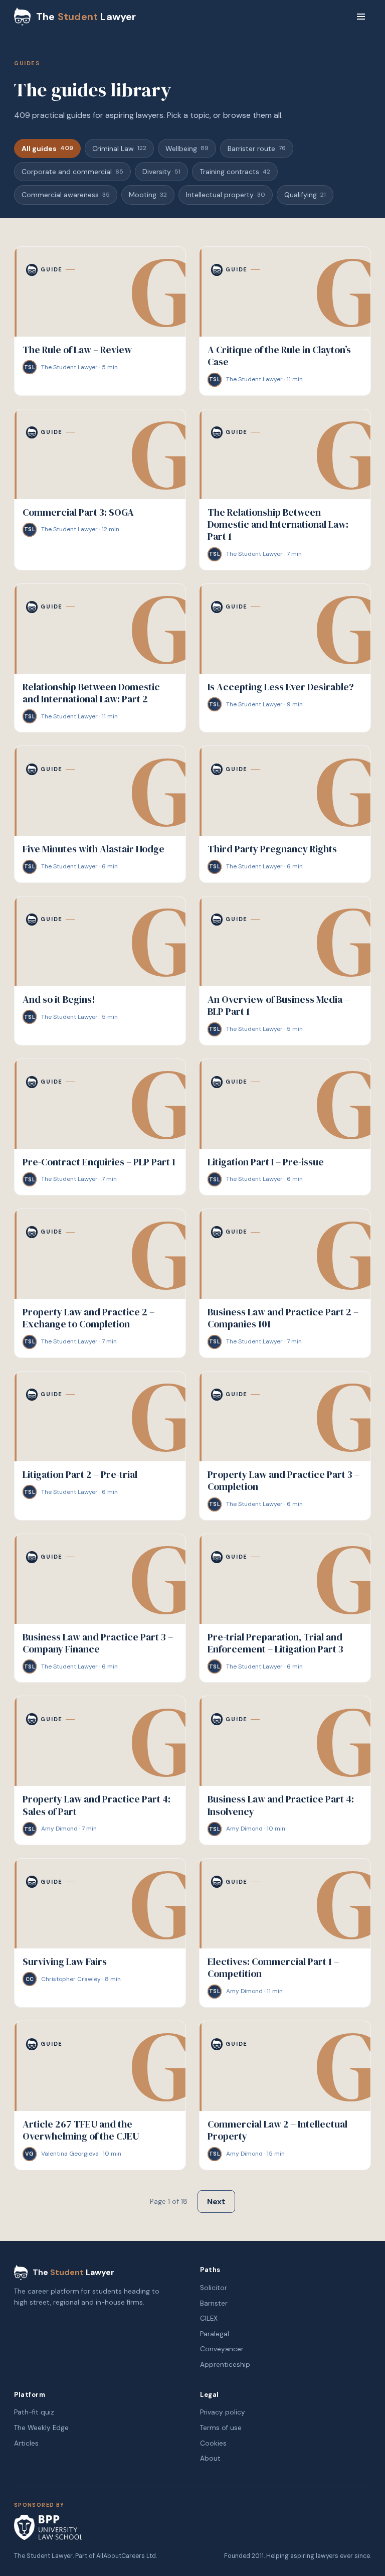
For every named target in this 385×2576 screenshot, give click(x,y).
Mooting (148, 195)
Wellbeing (187, 148)
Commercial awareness (66, 195)
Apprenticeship (225, 2365)
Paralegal (215, 2334)
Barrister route (257, 148)
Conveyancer (222, 2349)
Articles (26, 2443)
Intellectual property (226, 195)
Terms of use (221, 2428)
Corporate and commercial (72, 172)
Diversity (161, 172)
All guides (47, 148)
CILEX (209, 2318)
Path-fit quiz (34, 2412)
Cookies (213, 2443)
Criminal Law (119, 148)
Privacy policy (223, 2412)
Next (216, 2202)
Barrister (214, 2303)
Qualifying (305, 195)
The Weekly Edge (41, 2428)
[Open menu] (361, 17)
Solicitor (214, 2288)
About (210, 2458)
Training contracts (235, 172)
